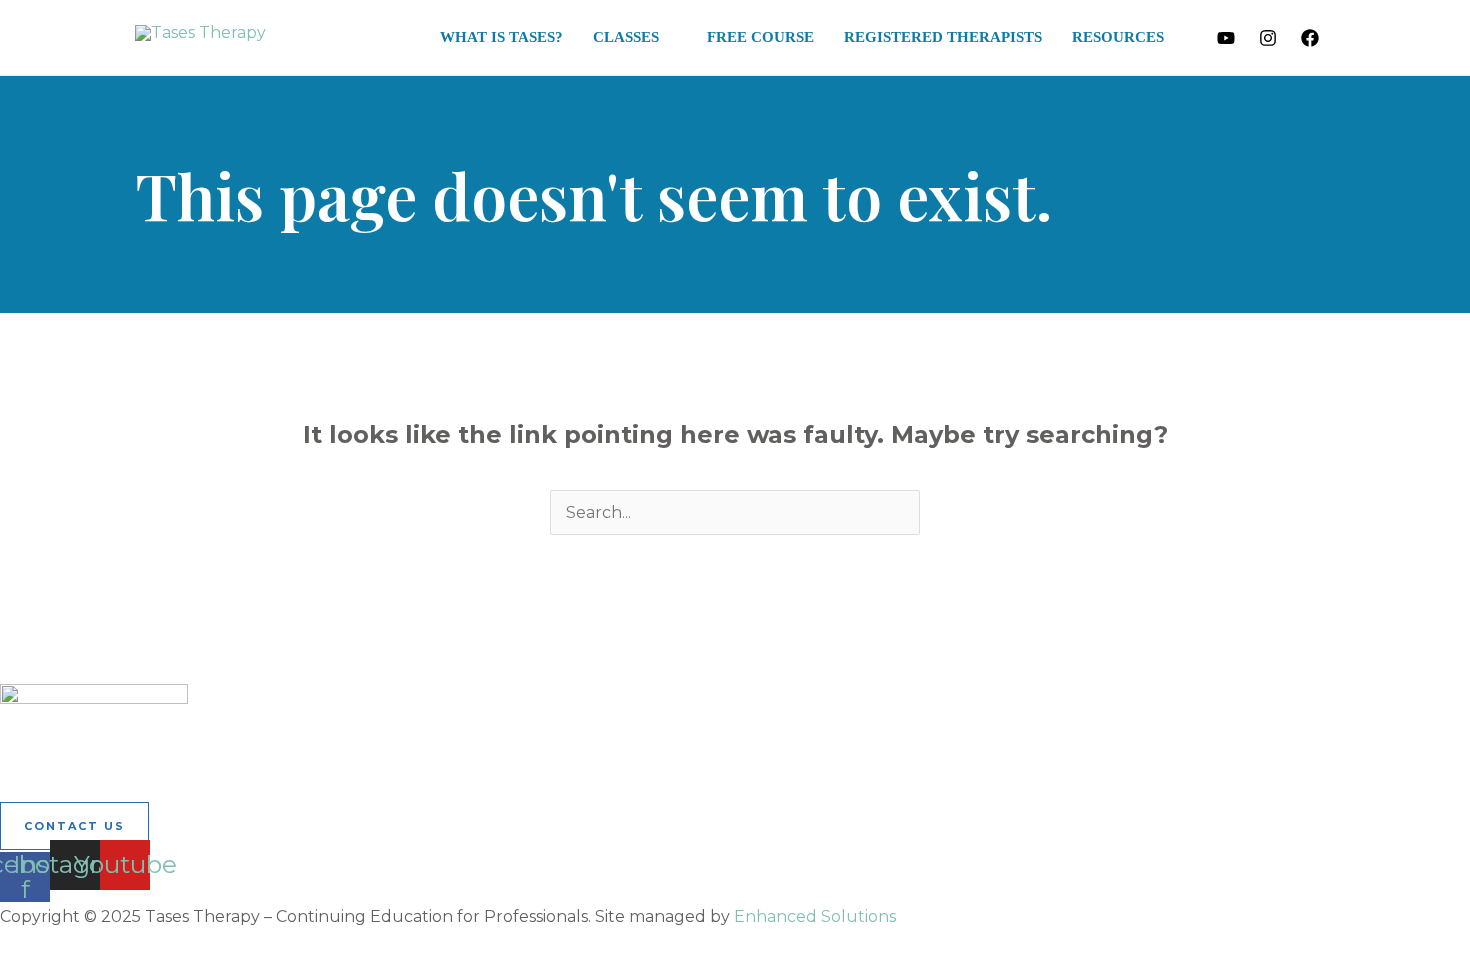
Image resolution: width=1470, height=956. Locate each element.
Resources (1118, 37)
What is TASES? (501, 37)
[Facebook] (1310, 38)
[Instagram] (1268, 38)
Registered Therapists (943, 37)
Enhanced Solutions (815, 916)
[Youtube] (1226, 38)
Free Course (760, 37)
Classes (626, 37)
